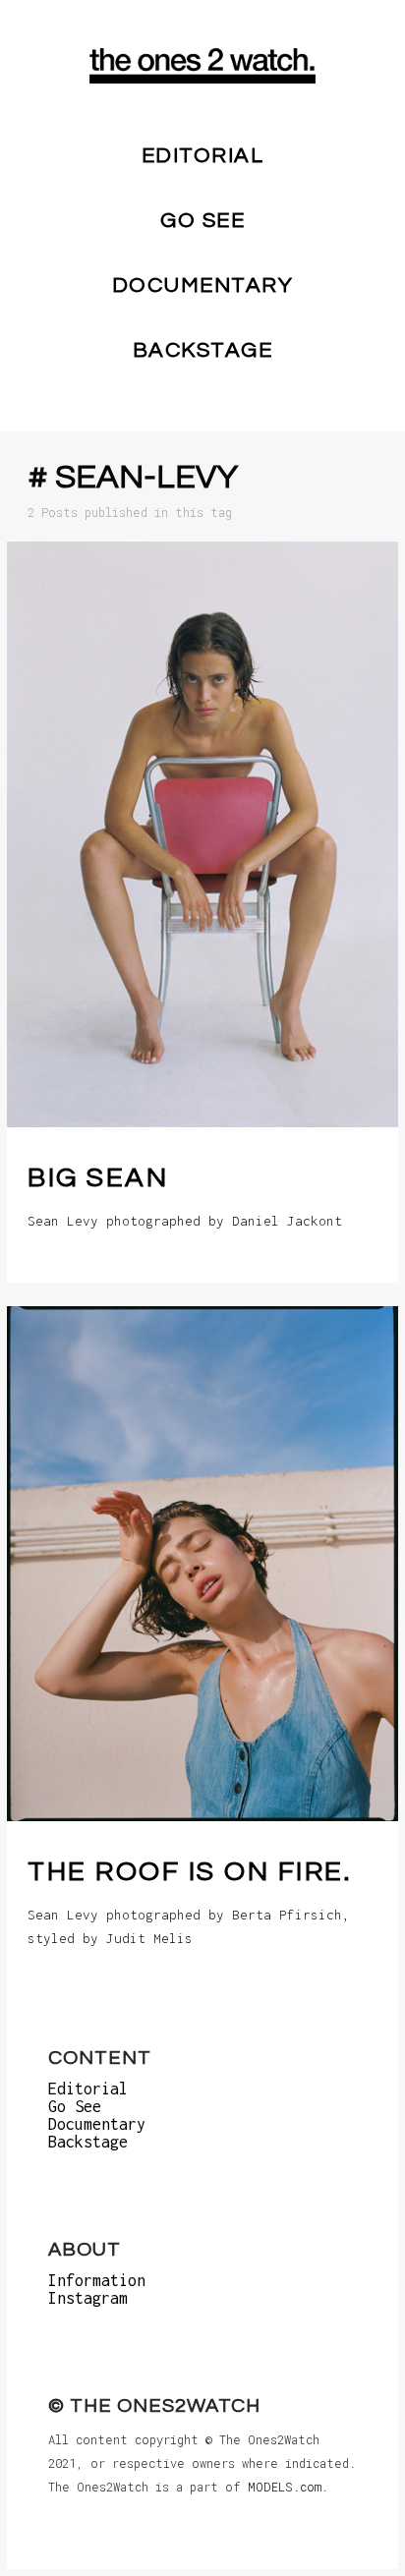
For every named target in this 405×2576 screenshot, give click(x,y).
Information (97, 2280)
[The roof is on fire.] (202, 1564)
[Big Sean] (202, 834)
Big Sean (98, 1178)
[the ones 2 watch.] (202, 66)
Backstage (203, 350)
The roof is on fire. (189, 1872)
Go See (202, 221)
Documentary (203, 286)
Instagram (88, 2298)
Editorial (203, 156)
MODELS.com (285, 2487)
